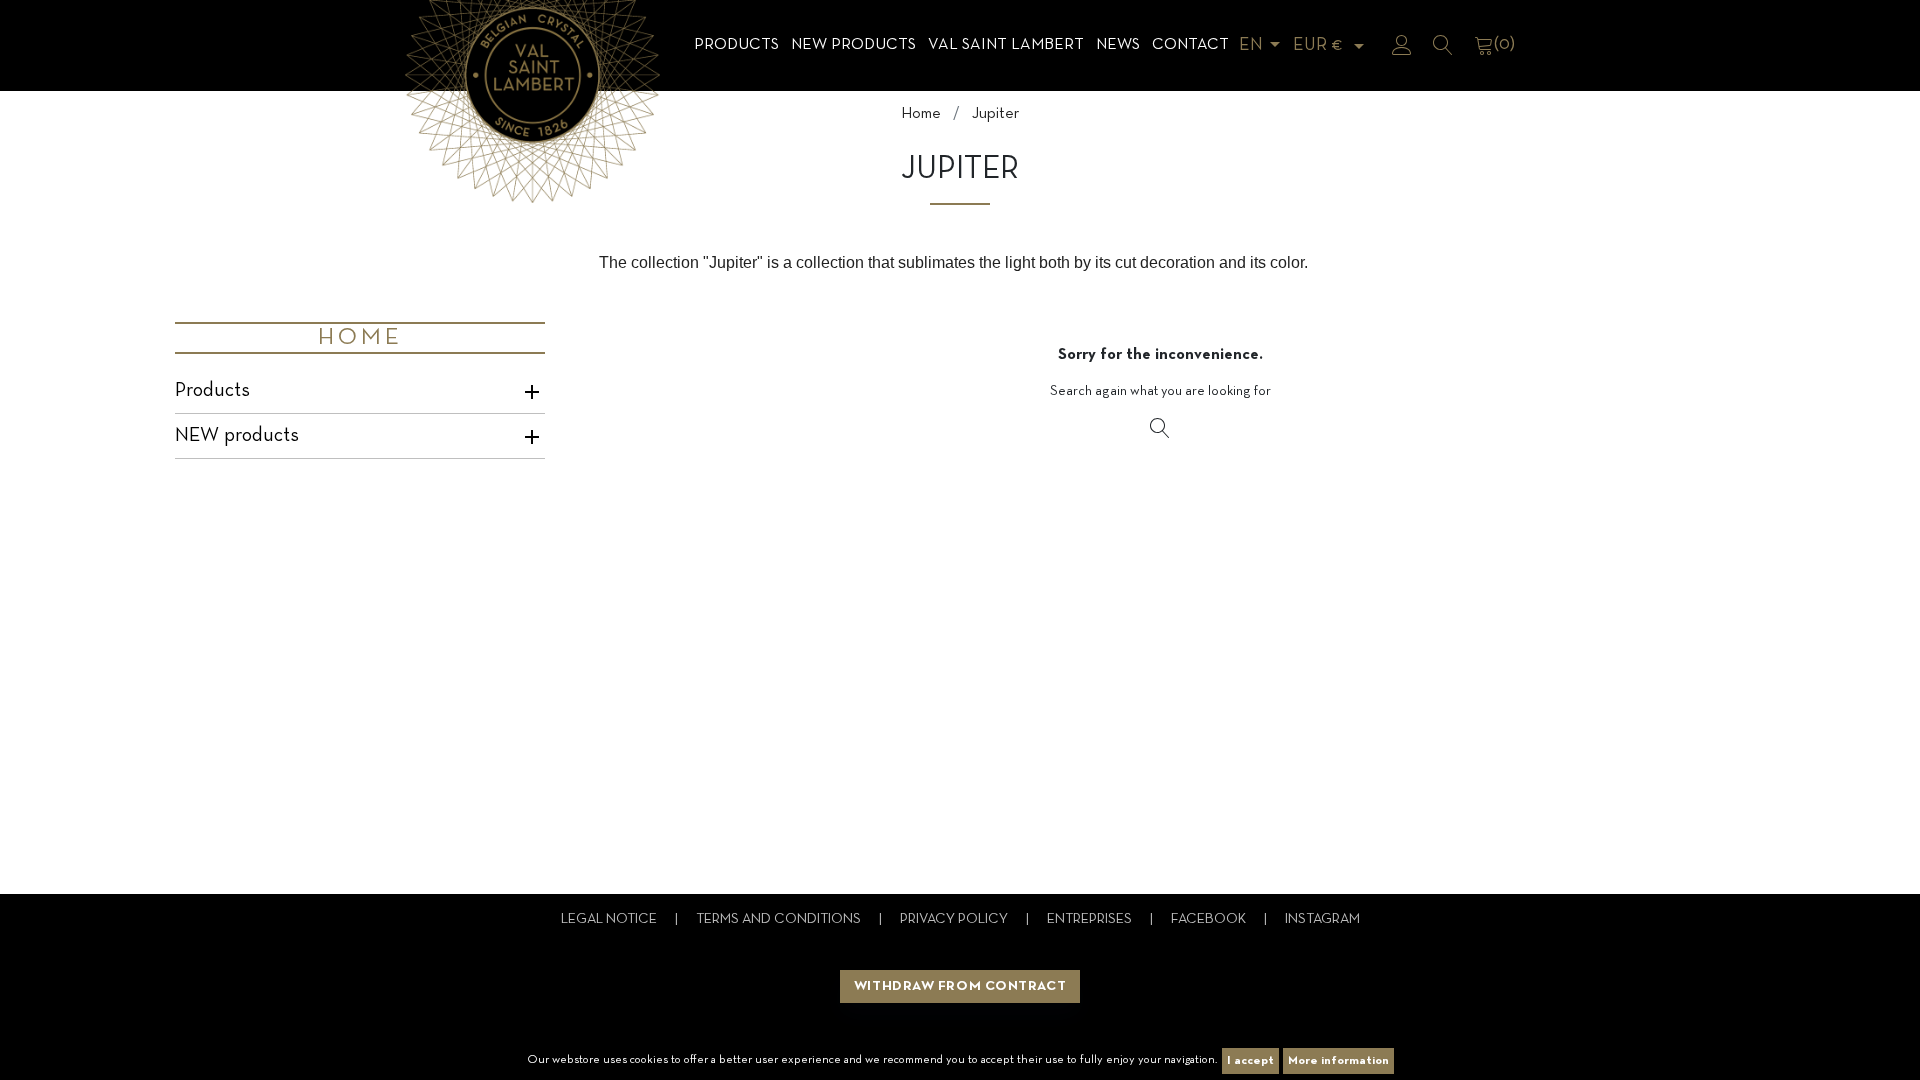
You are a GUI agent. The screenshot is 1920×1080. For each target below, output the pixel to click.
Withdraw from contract (960, 986)
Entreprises (1091, 919)
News (1118, 45)
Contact (1190, 45)
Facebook (1210, 919)
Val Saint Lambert (1006, 45)
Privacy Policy (955, 919)
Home (360, 338)
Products (736, 45)
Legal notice (610, 919)
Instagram (1322, 919)
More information (1338, 1061)
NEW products (853, 45)
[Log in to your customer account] (1402, 45)
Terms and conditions (780, 919)
